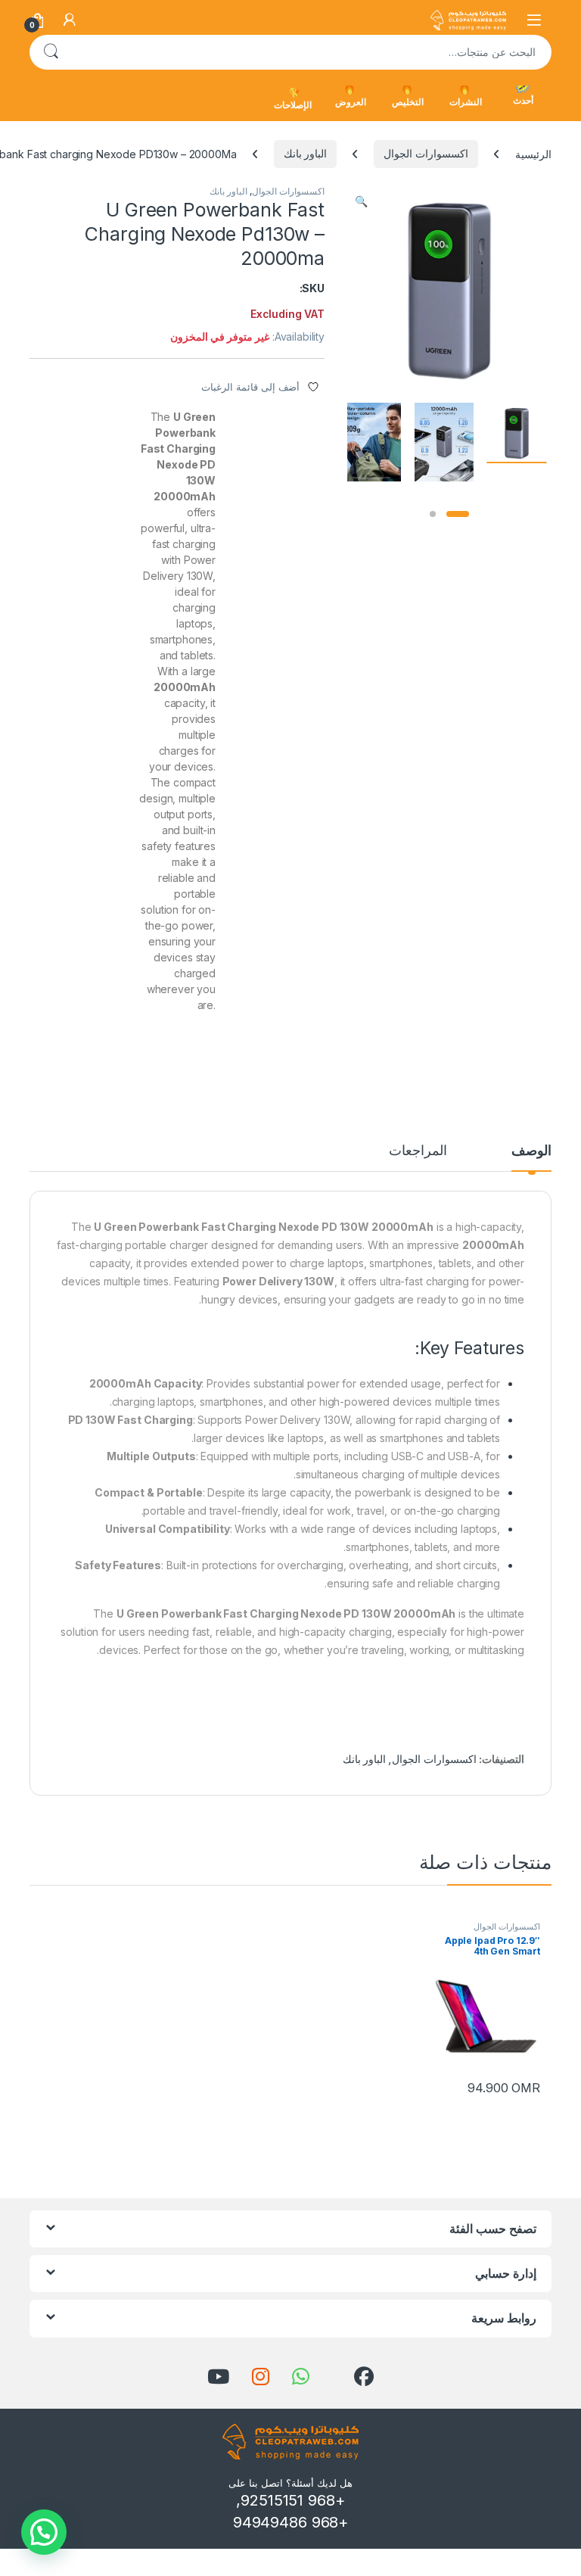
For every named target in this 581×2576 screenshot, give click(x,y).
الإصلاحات (293, 105)
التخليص (408, 102)
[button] (361, 201)
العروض (351, 102)
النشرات (466, 102)
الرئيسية (533, 153)
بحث (51, 52)
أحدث (523, 100)
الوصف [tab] (531, 1151)
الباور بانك (306, 153)
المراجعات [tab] (418, 1151)
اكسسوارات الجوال (426, 153)
